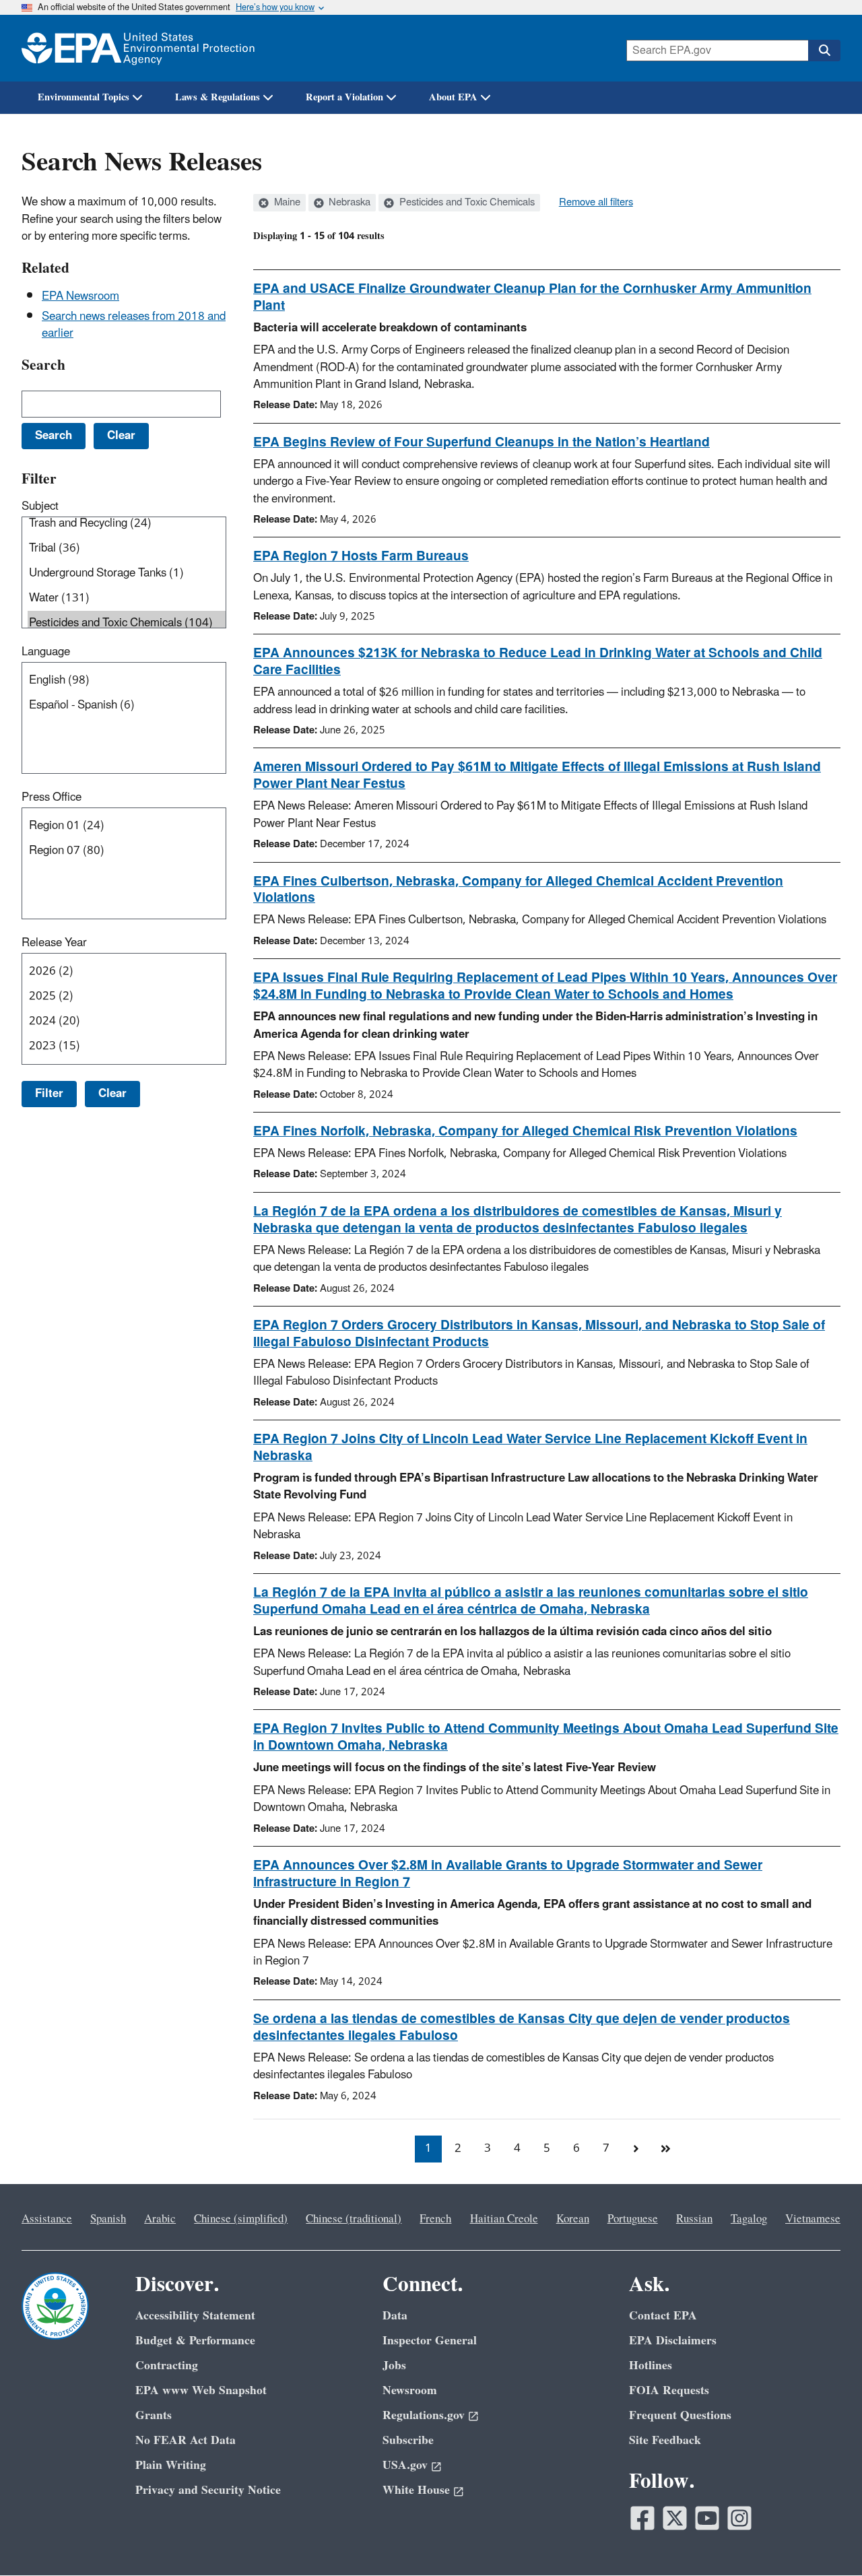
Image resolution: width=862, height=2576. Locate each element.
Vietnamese (813, 2219)
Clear (112, 1094)
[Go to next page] (636, 2149)
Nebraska (348, 203)
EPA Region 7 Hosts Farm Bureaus (361, 556)
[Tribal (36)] (127, 549)
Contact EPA (663, 2316)
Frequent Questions (680, 2415)
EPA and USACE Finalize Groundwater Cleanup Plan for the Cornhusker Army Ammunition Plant (532, 297)
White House (416, 2490)
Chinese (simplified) (241, 2219)
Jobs (394, 2366)
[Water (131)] (127, 598)
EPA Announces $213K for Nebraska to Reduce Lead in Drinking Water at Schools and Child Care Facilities (538, 662)
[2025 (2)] (127, 996)
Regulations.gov (424, 2415)
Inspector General (430, 2341)
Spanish (108, 2219)
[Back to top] (825, 2539)
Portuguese (633, 2219)
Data (395, 2316)
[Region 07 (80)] (127, 851)
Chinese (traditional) (354, 2219)
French (435, 2219)
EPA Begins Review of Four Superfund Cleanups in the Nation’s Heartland (482, 442)
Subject (40, 506)
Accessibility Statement (195, 2316)
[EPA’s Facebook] (642, 2518)
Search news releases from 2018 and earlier (134, 325)
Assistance (47, 2219)
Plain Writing (171, 2465)
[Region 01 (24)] (127, 826)
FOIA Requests (669, 2390)
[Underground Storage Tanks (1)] (127, 573)
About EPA (453, 97)
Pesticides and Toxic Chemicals (466, 203)
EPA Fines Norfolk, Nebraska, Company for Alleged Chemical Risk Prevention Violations (525, 1131)
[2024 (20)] (127, 1021)
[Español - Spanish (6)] (127, 705)
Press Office (52, 797)
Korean (573, 2219)
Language (46, 652)
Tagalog (749, 2219)
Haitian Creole (504, 2219)
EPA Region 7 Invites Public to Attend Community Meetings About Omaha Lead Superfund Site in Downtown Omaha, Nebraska (546, 1737)
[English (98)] (127, 681)
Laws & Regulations (218, 97)
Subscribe (408, 2440)
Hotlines (651, 2366)
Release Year (54, 943)
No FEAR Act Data (186, 2440)
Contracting (167, 2366)
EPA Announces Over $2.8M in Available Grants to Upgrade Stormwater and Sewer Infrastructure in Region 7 (508, 1874)
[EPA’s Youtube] (707, 2518)
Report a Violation (344, 97)
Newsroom (410, 2390)
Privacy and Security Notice (208, 2490)
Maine (286, 203)
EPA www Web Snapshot (201, 2390)
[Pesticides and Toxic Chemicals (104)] (127, 623)
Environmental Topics (84, 97)
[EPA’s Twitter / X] (675, 2518)
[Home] (138, 48)
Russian (694, 2219)
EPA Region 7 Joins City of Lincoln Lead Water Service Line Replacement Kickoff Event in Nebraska (530, 1448)
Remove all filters (596, 203)
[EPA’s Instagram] (739, 2518)
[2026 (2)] (127, 971)
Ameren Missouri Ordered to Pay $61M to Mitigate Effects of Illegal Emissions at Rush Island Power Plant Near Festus (537, 775)
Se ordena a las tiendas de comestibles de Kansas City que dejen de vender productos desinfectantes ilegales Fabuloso (522, 2027)
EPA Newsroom (80, 296)
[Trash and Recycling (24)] (127, 524)
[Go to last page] (665, 2149)
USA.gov (405, 2465)
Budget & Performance (195, 2341)
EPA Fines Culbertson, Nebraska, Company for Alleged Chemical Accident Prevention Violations (518, 890)
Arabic (160, 2219)
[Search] (824, 51)
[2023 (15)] (127, 1046)
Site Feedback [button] (665, 2440)
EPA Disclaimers (673, 2341)
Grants (154, 2415)
